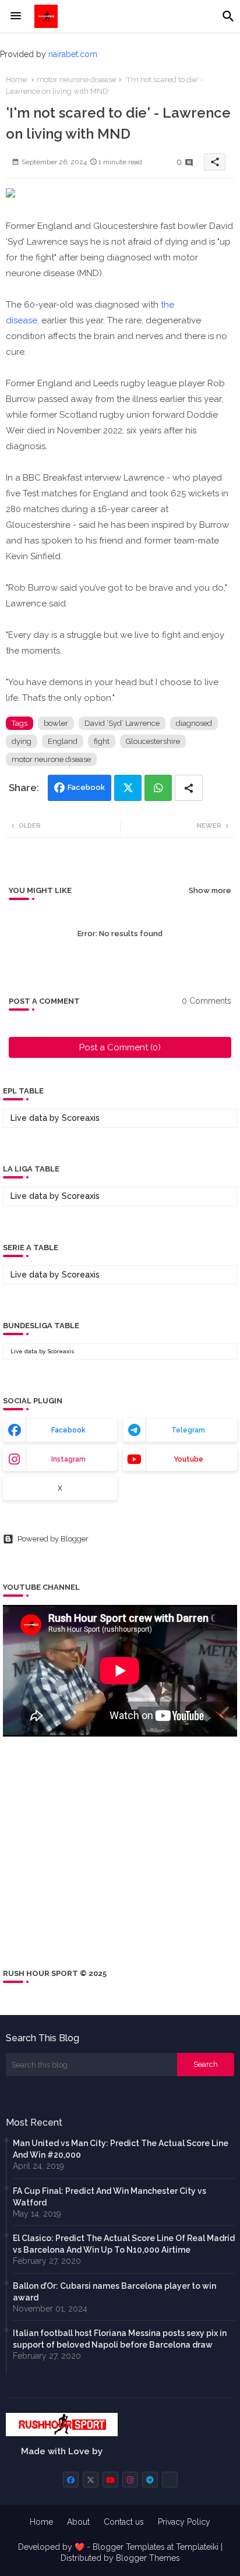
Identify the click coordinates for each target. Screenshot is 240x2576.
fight (102, 741)
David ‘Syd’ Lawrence (122, 723)
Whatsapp (158, 788)
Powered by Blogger (53, 1539)
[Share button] (189, 788)
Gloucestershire (153, 741)
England (63, 741)
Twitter (128, 788)
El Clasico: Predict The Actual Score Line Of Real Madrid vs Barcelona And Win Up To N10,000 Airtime (124, 2244)
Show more (210, 890)
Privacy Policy (184, 2522)
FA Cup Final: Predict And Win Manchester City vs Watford (110, 2197)
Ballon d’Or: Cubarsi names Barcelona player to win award (114, 2292)
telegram (188, 1430)
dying (22, 741)
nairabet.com (73, 54)
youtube (188, 1459)
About (78, 2522)
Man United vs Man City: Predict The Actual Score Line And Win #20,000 (121, 2149)
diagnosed (194, 723)
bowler (56, 723)
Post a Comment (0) (120, 1047)
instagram (68, 1459)
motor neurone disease (76, 80)
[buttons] (71, 2480)
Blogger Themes (148, 2558)
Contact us (124, 2522)
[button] (228, 16)
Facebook (86, 787)
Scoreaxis (81, 1118)
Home (16, 80)
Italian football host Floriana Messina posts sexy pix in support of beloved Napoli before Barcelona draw (120, 2339)
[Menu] (16, 16)
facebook (68, 1430)
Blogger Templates (129, 2547)
